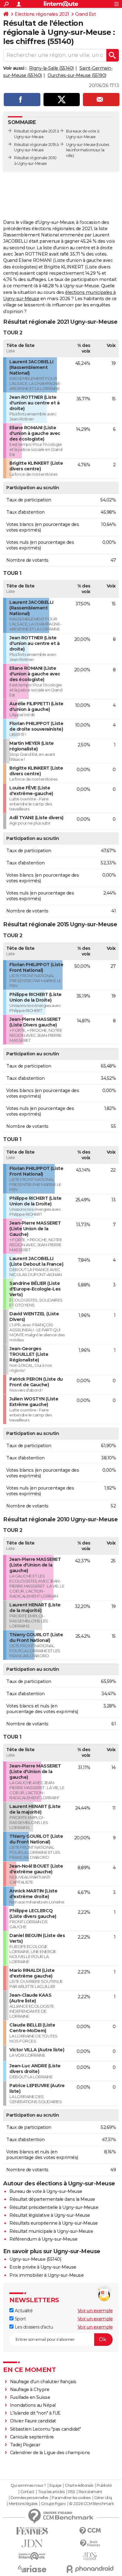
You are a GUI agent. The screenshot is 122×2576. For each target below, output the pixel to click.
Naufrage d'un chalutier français (43, 2382)
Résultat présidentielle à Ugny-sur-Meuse (54, 2207)
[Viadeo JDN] (90, 2556)
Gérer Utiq (103, 2498)
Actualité (23, 2311)
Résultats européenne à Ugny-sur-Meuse (54, 2223)
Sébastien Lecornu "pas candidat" (46, 2429)
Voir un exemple (95, 2311)
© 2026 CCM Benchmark (91, 2504)
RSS (72, 2492)
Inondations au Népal (33, 2405)
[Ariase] (32, 2569)
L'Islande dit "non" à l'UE (35, 2413)
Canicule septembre (32, 2437)
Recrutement (90, 2492)
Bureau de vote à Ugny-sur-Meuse (46, 2191)
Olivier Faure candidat (33, 2421)
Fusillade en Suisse (30, 2397)
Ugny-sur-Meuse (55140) (35, 2259)
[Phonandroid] (90, 2569)
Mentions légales (23, 2504)
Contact (27, 2492)
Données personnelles (29, 2498)
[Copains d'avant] (32, 2556)
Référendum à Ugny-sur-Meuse (43, 2239)
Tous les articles (51, 2492)
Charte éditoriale (79, 2486)
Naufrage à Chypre (30, 2389)
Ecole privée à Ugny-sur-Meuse (43, 2267)
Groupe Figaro (53, 2504)
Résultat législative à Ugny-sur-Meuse (50, 2215)
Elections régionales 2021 (42, 14)
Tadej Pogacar (25, 2445)
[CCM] (90, 2531)
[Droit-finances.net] (90, 2544)
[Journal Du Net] (32, 2544)
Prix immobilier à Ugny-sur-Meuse (46, 2275)
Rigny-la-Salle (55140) (51, 68)
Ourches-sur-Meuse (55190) (77, 75)
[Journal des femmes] (32, 2531)
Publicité (104, 2486)
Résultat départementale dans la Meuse (52, 2199)
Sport (20, 2319)
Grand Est (86, 14)
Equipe (55, 2486)
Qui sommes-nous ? (28, 2486)
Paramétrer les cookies (71, 2498)
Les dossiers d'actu (33, 2327)
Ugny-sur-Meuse (81, 145)
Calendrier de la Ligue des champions (50, 2453)
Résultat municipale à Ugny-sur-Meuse (51, 2231)
